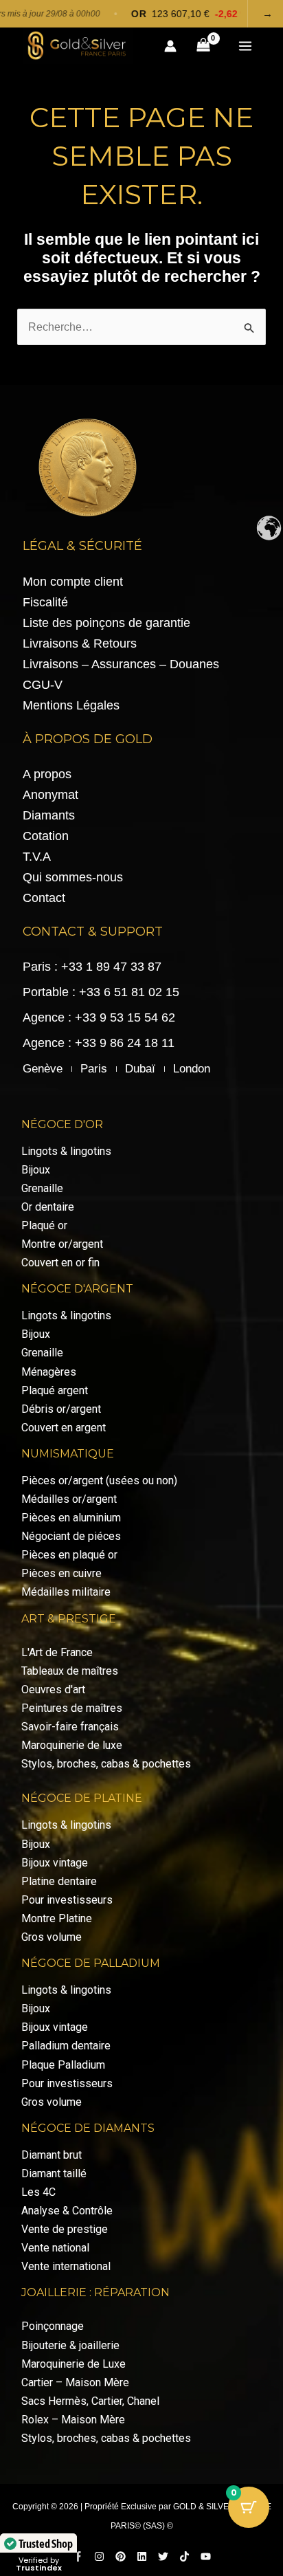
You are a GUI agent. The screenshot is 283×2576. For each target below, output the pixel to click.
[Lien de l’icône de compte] (170, 46)
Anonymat (50, 795)
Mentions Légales (71, 705)
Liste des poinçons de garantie (106, 623)
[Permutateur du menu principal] (245, 46)
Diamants (49, 815)
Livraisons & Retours (80, 643)
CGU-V (43, 685)
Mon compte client (73, 582)
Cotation (46, 836)
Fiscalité (45, 602)
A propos (47, 774)
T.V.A (37, 857)
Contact (44, 898)
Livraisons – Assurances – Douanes (121, 664)
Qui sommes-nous (73, 877)
